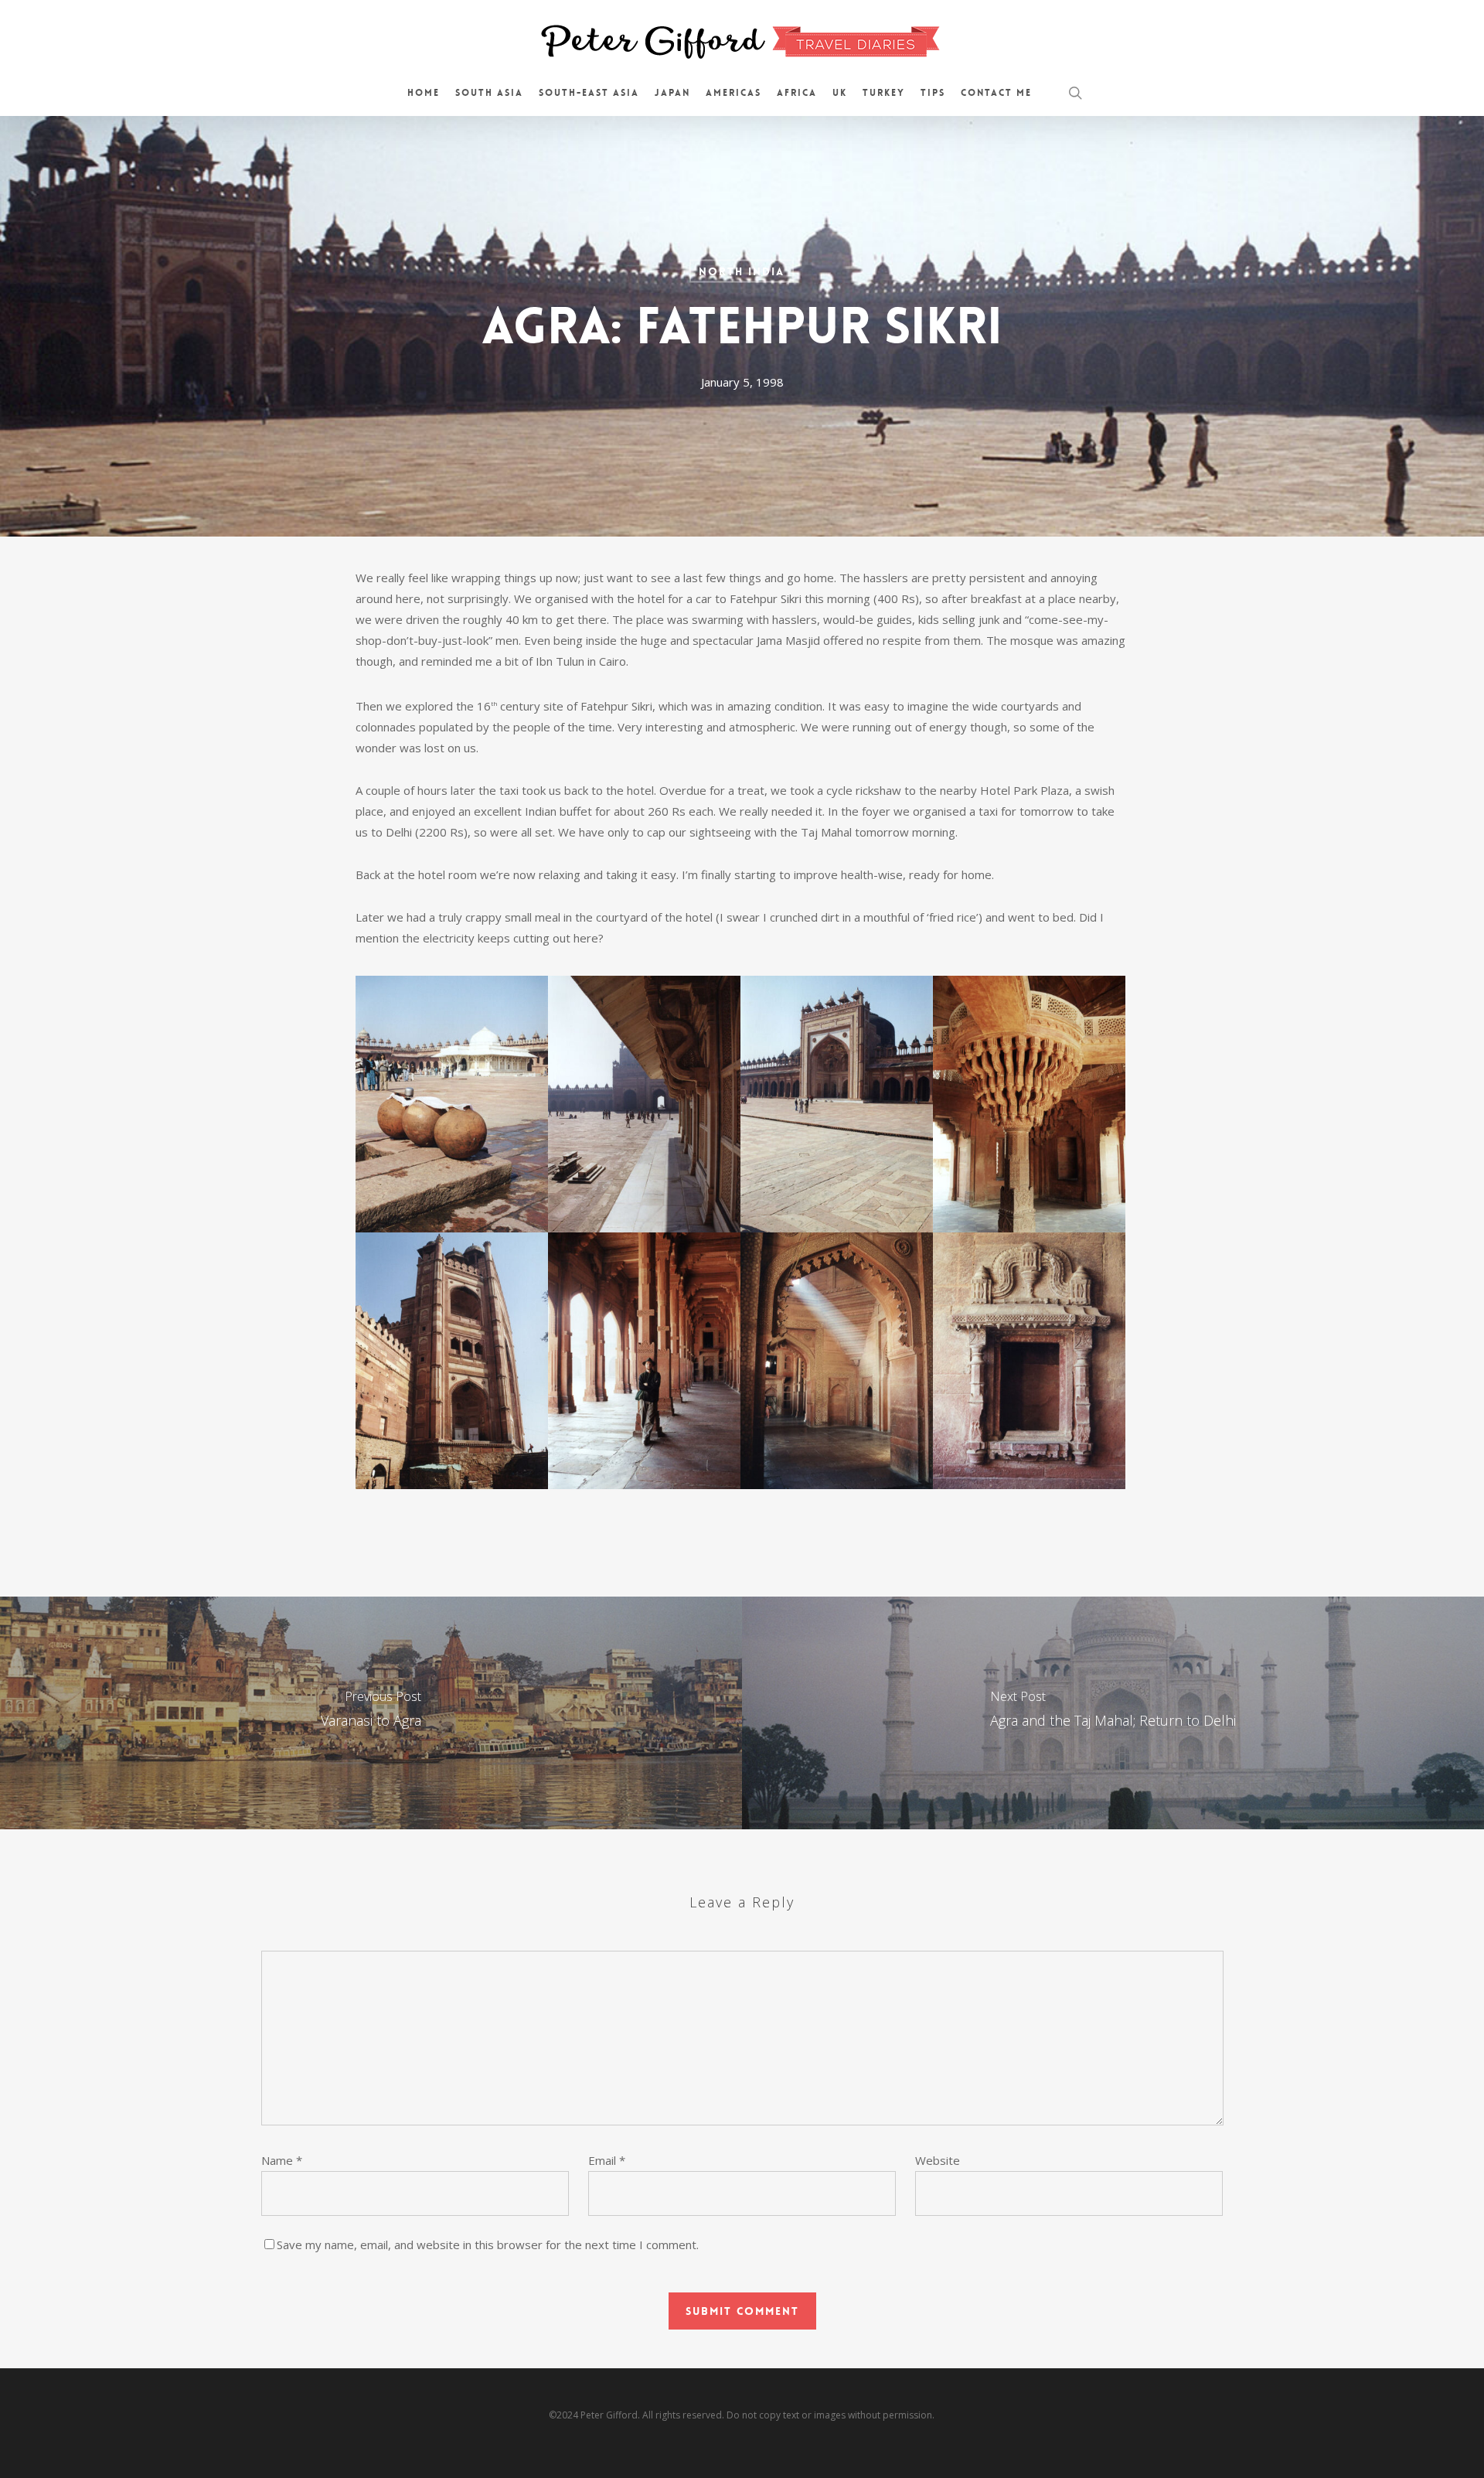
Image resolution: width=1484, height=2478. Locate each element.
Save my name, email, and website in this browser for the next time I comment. (488, 2245)
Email (607, 2160)
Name (282, 2160)
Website (938, 2160)
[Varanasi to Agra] (371, 1713)
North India (742, 271)
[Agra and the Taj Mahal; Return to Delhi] (1113, 1713)
